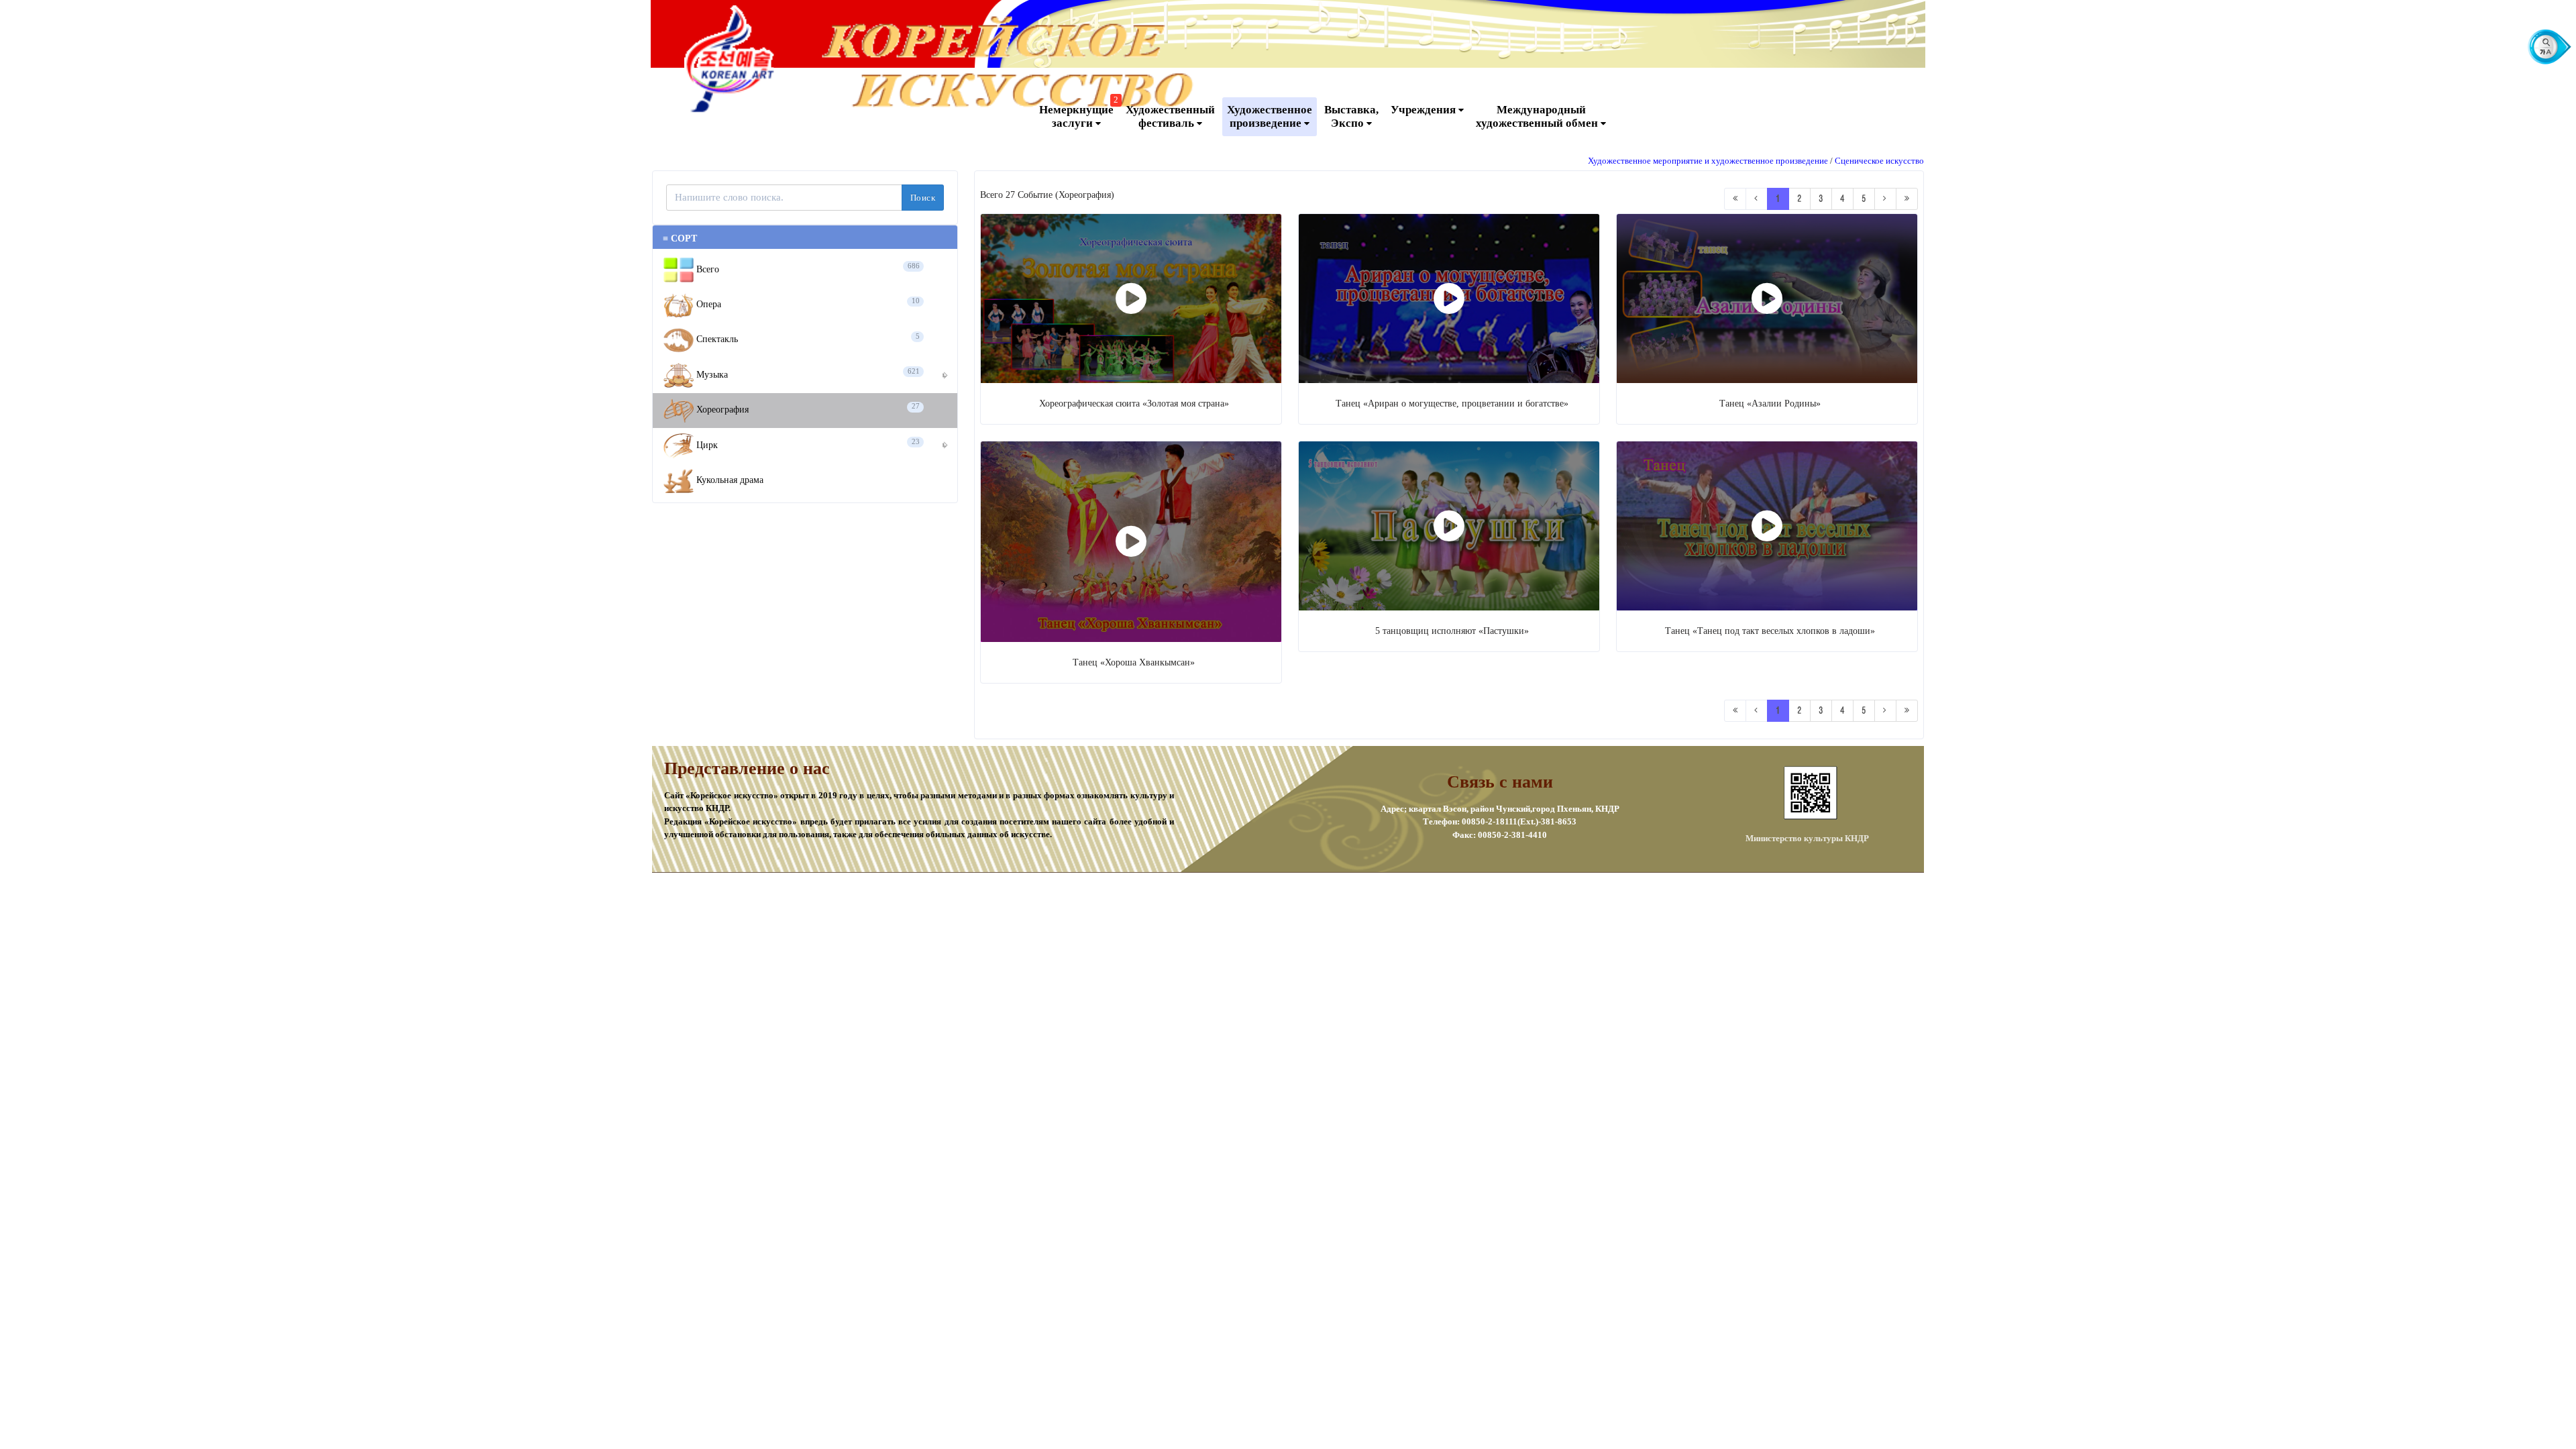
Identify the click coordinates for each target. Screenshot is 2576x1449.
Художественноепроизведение (1270, 116)
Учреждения (1425, 110)
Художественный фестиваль (1170, 116)
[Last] (1907, 199)
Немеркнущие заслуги (1079, 113)
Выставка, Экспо (1351, 116)
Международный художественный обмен (1538, 116)
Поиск (923, 198)
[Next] (1885, 199)
